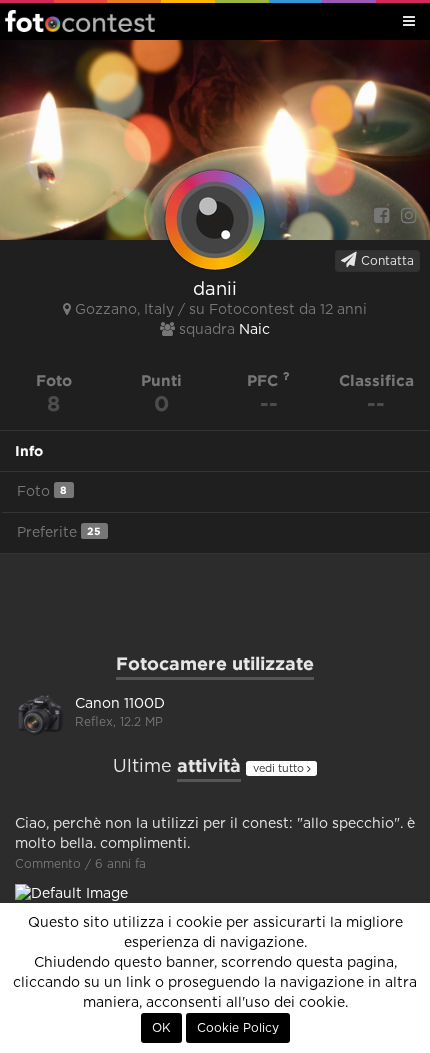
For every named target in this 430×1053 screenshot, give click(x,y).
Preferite (59, 532)
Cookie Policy (238, 1028)
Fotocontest (80, 21)
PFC (265, 380)
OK (161, 1028)
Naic (254, 330)
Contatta (385, 261)
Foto (42, 491)
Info (29, 451)
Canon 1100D (120, 704)
